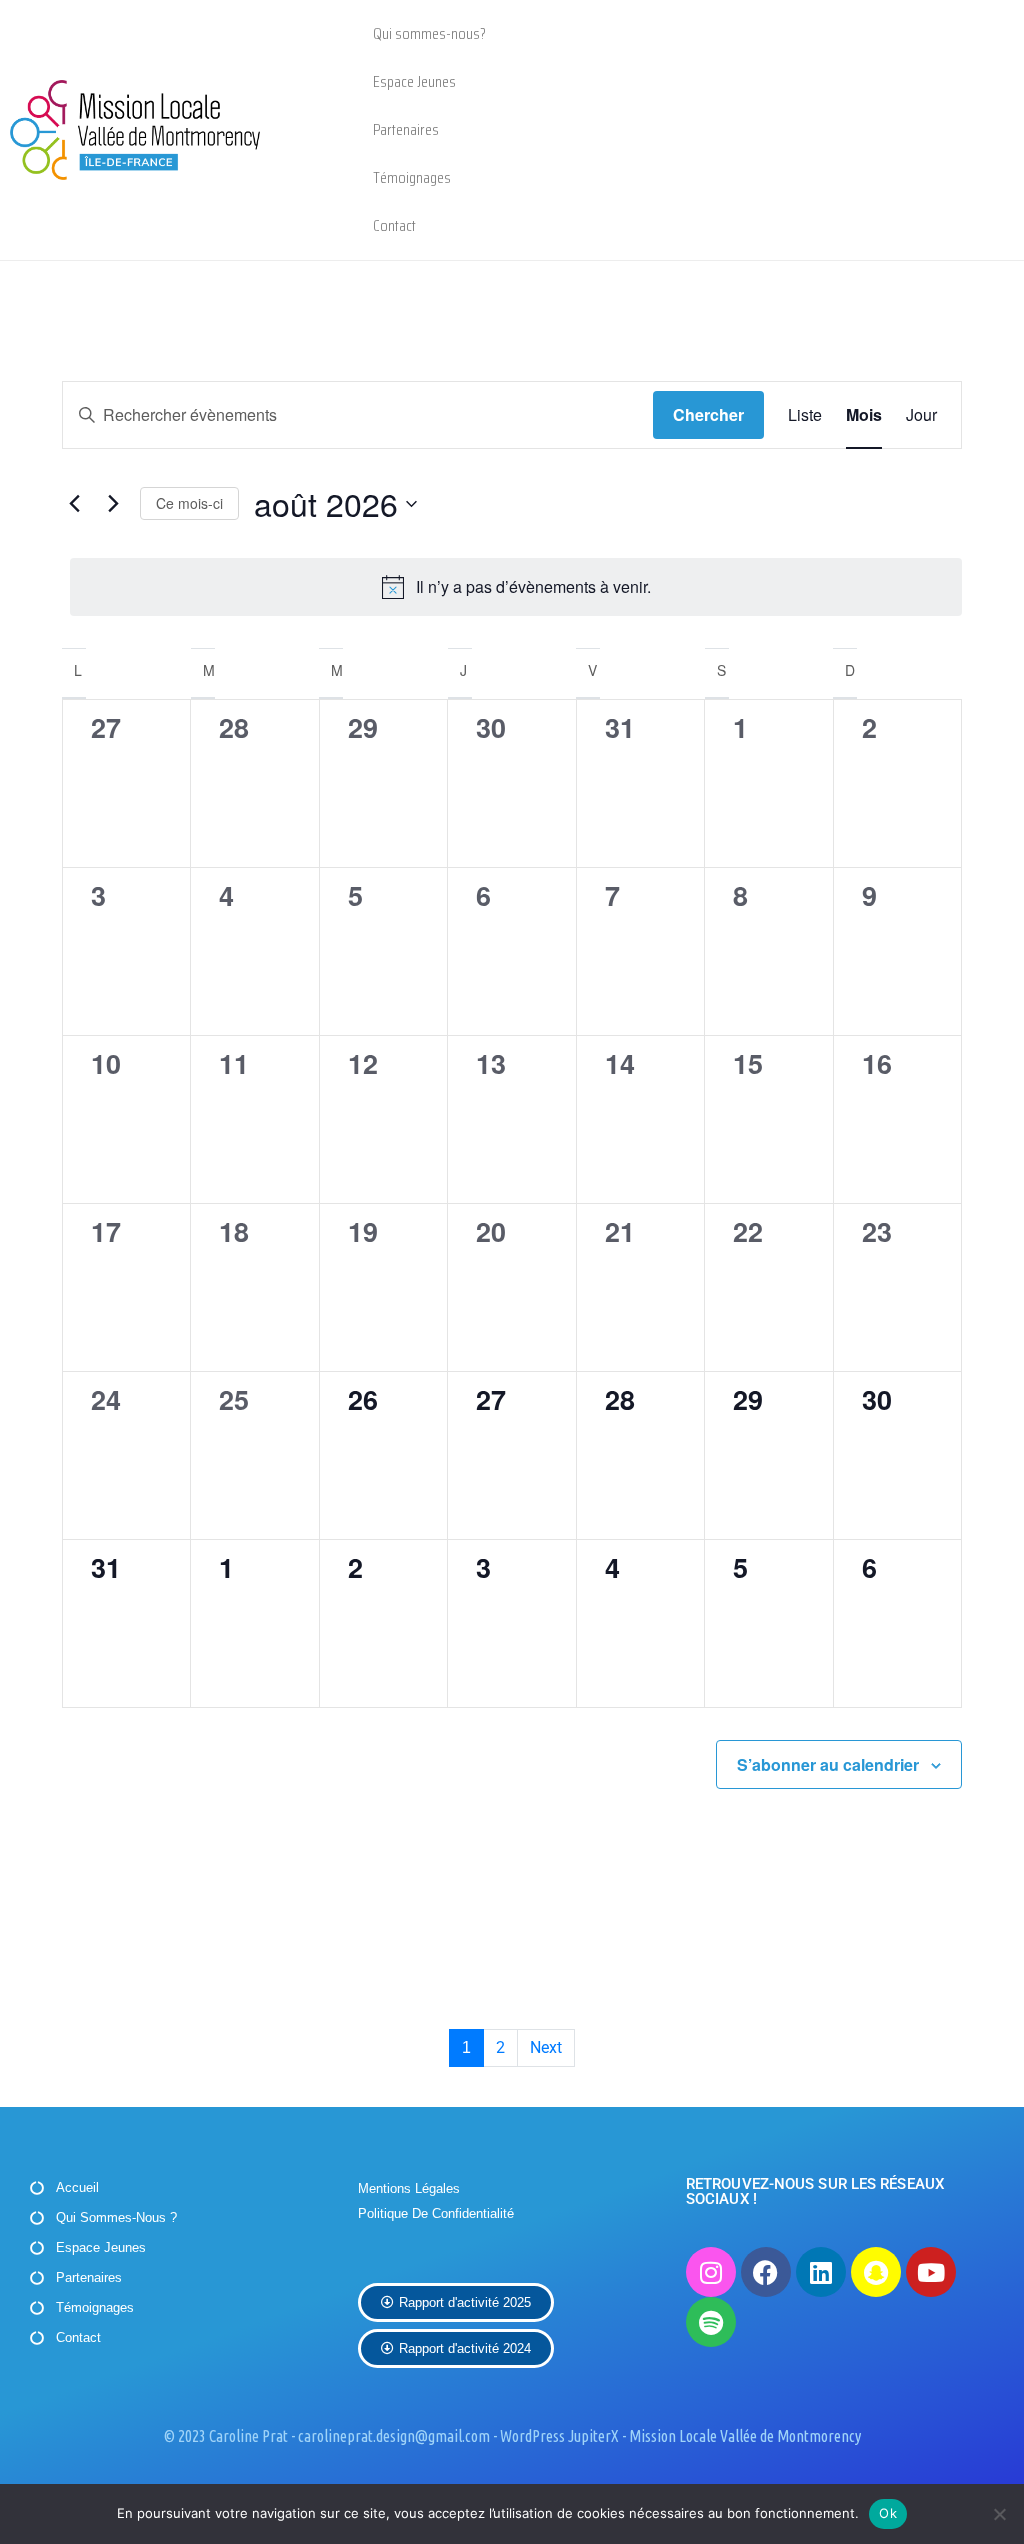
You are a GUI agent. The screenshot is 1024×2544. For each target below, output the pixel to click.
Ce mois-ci (189, 503)
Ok (888, 2513)
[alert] (516, 587)
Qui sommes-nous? (429, 33)
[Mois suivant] (113, 504)
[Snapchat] (876, 2272)
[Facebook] (766, 2272)
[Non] (999, 2514)
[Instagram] (711, 2272)
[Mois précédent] (74, 504)
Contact (394, 225)
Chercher (708, 414)
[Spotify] (711, 2322)
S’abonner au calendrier (828, 1764)
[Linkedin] (821, 2272)
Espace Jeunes (414, 81)
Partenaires (406, 129)
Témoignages (412, 177)
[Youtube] (931, 2272)
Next (546, 2047)
